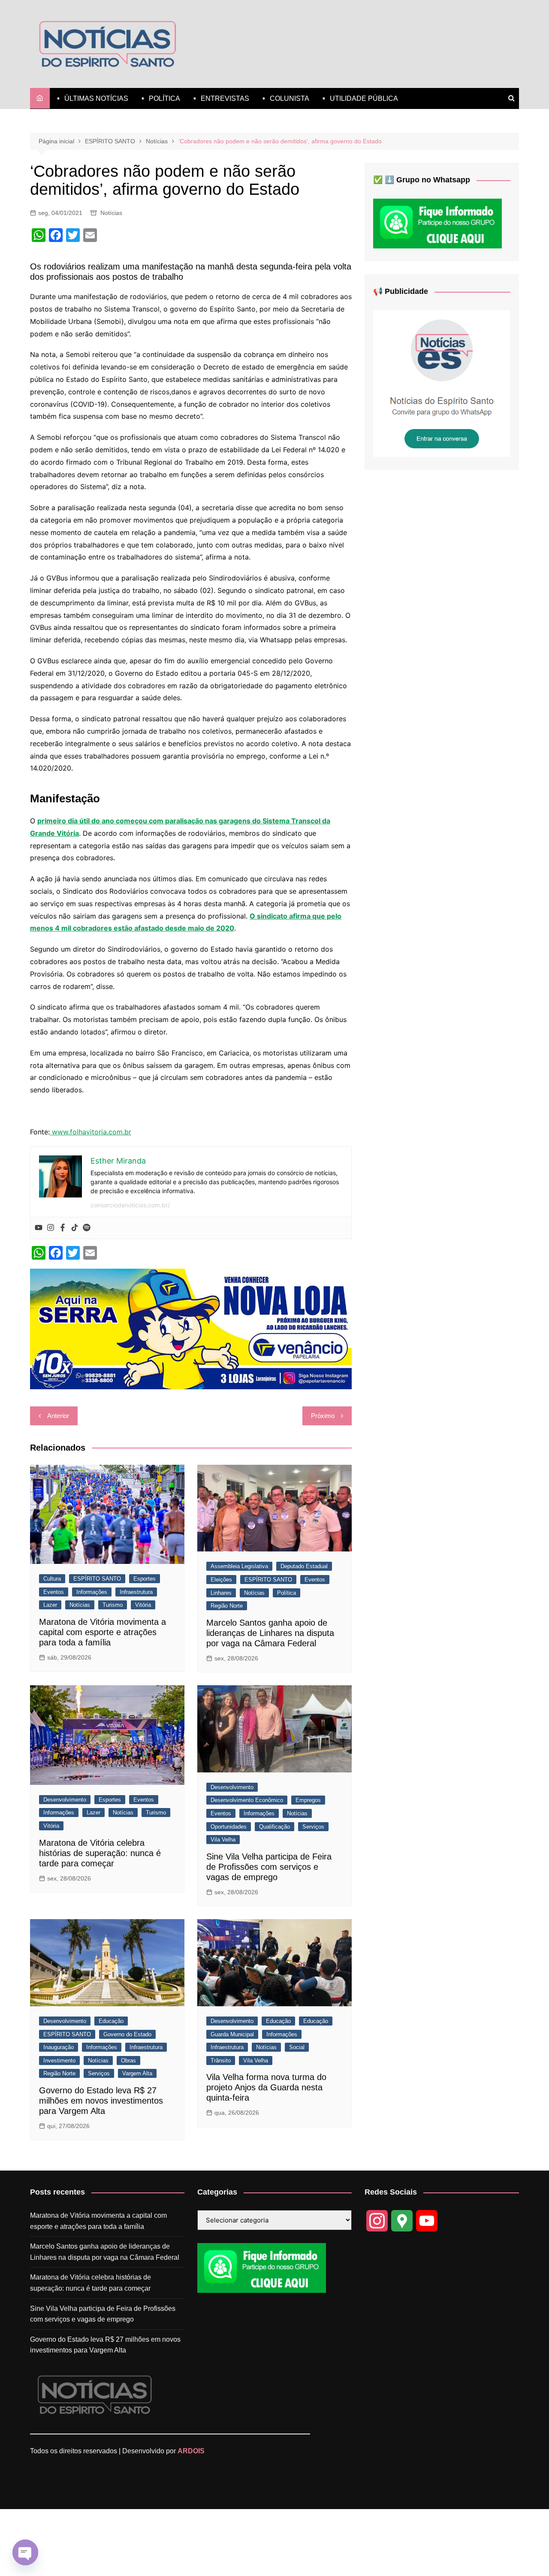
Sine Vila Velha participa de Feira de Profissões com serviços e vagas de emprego (269, 1867)
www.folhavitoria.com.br (90, 1132)
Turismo (113, 1605)
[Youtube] (39, 1228)
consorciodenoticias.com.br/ (130, 1205)
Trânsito (221, 2060)
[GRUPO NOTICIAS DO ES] (442, 383)
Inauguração (59, 2047)
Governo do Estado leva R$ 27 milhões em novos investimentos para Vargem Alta (101, 2101)
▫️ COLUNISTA (284, 98)
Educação (111, 2021)
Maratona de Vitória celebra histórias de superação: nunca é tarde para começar (100, 1853)
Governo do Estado (127, 2034)
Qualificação (274, 1827)
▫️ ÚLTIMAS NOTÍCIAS (91, 98)
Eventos (54, 1592)
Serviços (313, 1827)
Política (287, 1593)
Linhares (221, 1593)
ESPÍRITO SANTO (97, 1579)
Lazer (50, 1605)
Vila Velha (223, 1840)
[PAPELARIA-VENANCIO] (191, 1328)
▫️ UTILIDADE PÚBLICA (359, 98)
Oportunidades (229, 1827)
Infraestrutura (136, 1592)
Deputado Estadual (304, 1566)
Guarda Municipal (232, 2034)
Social (297, 2047)
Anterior (58, 1416)
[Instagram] (51, 1228)
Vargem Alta (137, 2073)
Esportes (145, 1579)
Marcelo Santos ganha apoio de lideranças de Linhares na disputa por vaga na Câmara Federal (270, 1633)
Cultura (52, 1579)
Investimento (59, 2060)
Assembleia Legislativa (239, 1566)
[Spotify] (87, 1228)
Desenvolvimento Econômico (247, 1800)
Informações (92, 1592)
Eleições (221, 1580)
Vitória (143, 1605)
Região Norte (227, 1606)
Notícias (111, 213)
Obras (128, 2060)
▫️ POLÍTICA (159, 98)
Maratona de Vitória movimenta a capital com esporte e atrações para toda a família (103, 1632)
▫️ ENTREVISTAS (220, 98)
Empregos (308, 1800)
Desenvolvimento (65, 1800)
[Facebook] (63, 1228)
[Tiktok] (75, 1228)
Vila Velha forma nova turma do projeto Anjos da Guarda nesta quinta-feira (266, 2087)
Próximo (323, 1416)
